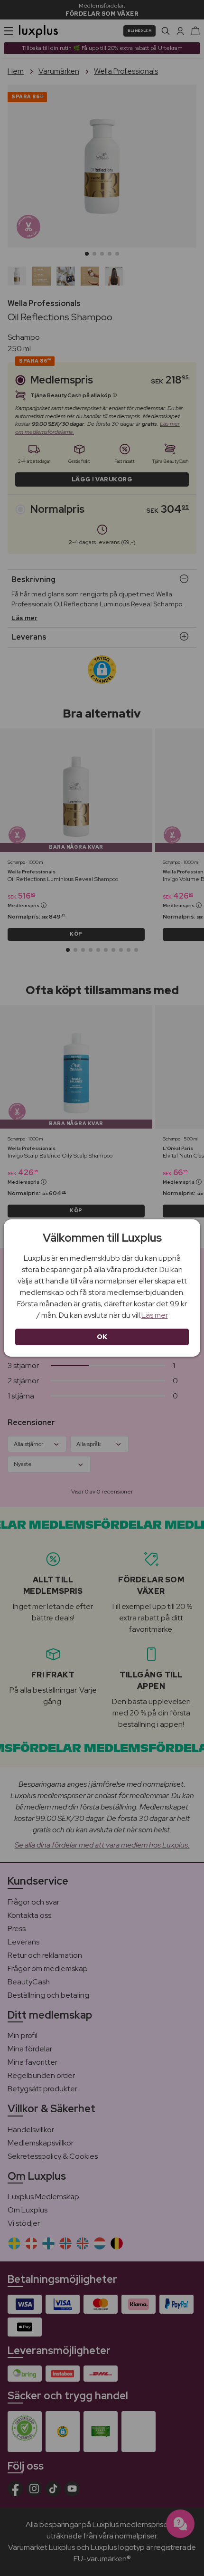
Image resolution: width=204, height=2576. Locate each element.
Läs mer (155, 1315)
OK (102, 1337)
